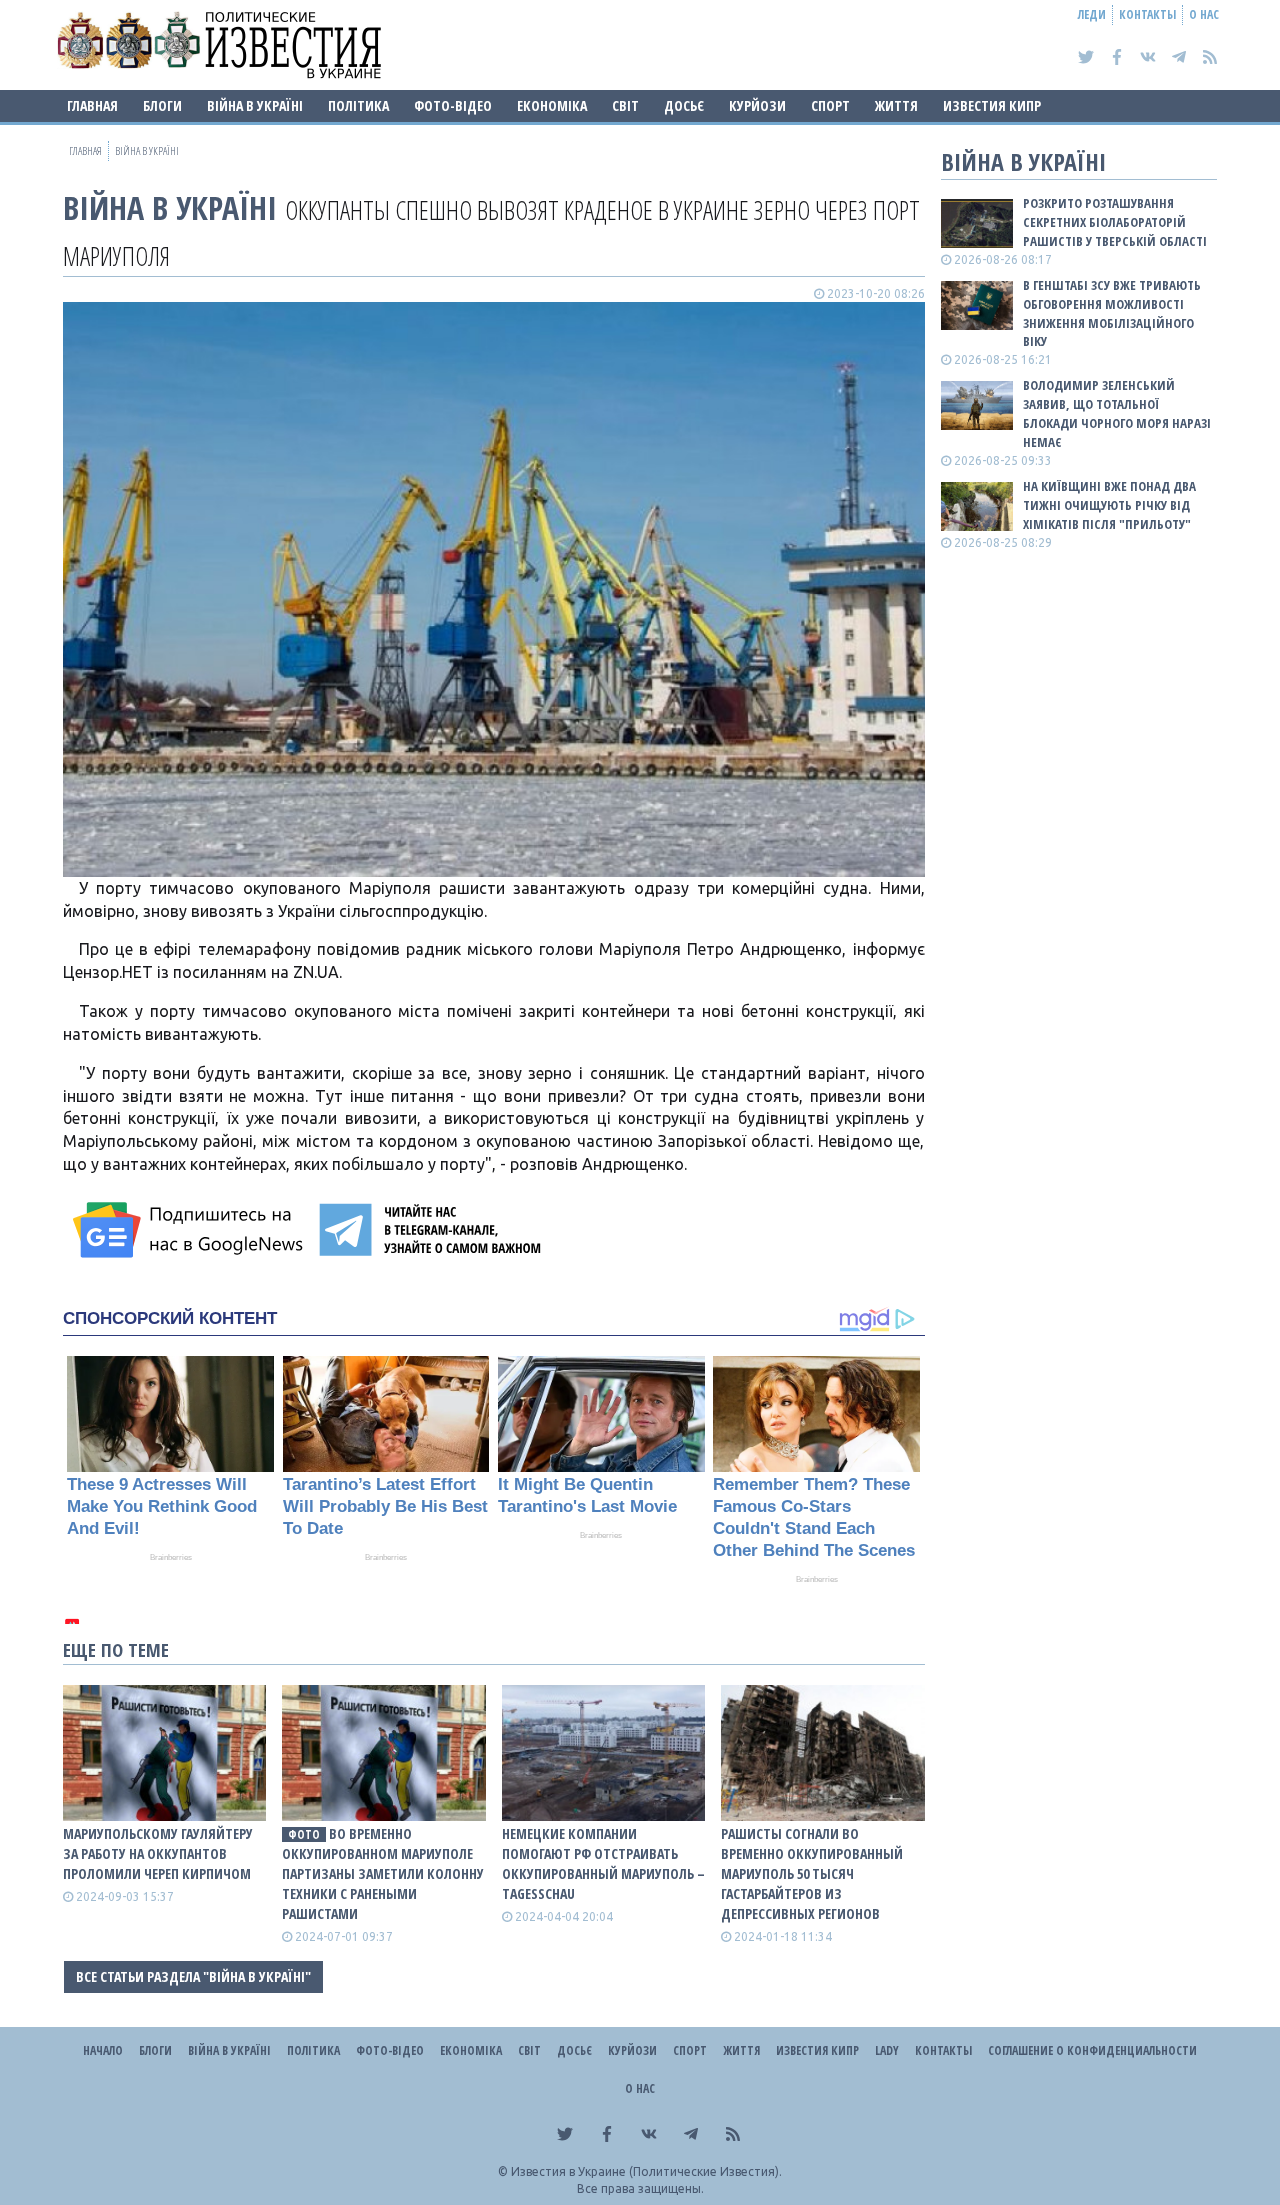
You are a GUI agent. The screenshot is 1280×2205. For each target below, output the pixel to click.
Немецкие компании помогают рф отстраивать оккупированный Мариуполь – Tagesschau (603, 1863)
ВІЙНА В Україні (255, 105)
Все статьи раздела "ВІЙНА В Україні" (193, 1976)
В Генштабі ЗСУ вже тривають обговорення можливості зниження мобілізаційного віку (1112, 313)
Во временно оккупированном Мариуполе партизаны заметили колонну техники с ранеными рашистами (383, 1873)
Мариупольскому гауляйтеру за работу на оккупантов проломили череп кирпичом (158, 1853)
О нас (1204, 14)
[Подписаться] (191, 1230)
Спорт (830, 105)
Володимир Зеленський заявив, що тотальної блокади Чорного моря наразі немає (1117, 413)
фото (304, 1834)
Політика (358, 105)
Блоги (162, 105)
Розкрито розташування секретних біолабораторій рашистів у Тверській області (1115, 222)
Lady (887, 2050)
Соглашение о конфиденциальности (1092, 2050)
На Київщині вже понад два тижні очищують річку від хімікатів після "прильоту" (1109, 505)
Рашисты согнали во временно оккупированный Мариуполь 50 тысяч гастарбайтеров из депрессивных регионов (812, 1873)
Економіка (552, 105)
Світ (625, 105)
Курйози (757, 105)
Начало (103, 2050)
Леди (1092, 14)
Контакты (1147, 14)
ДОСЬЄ (684, 105)
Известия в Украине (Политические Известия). (646, 2171)
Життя (896, 105)
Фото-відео (453, 105)
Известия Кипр (992, 105)
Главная (92, 105)
